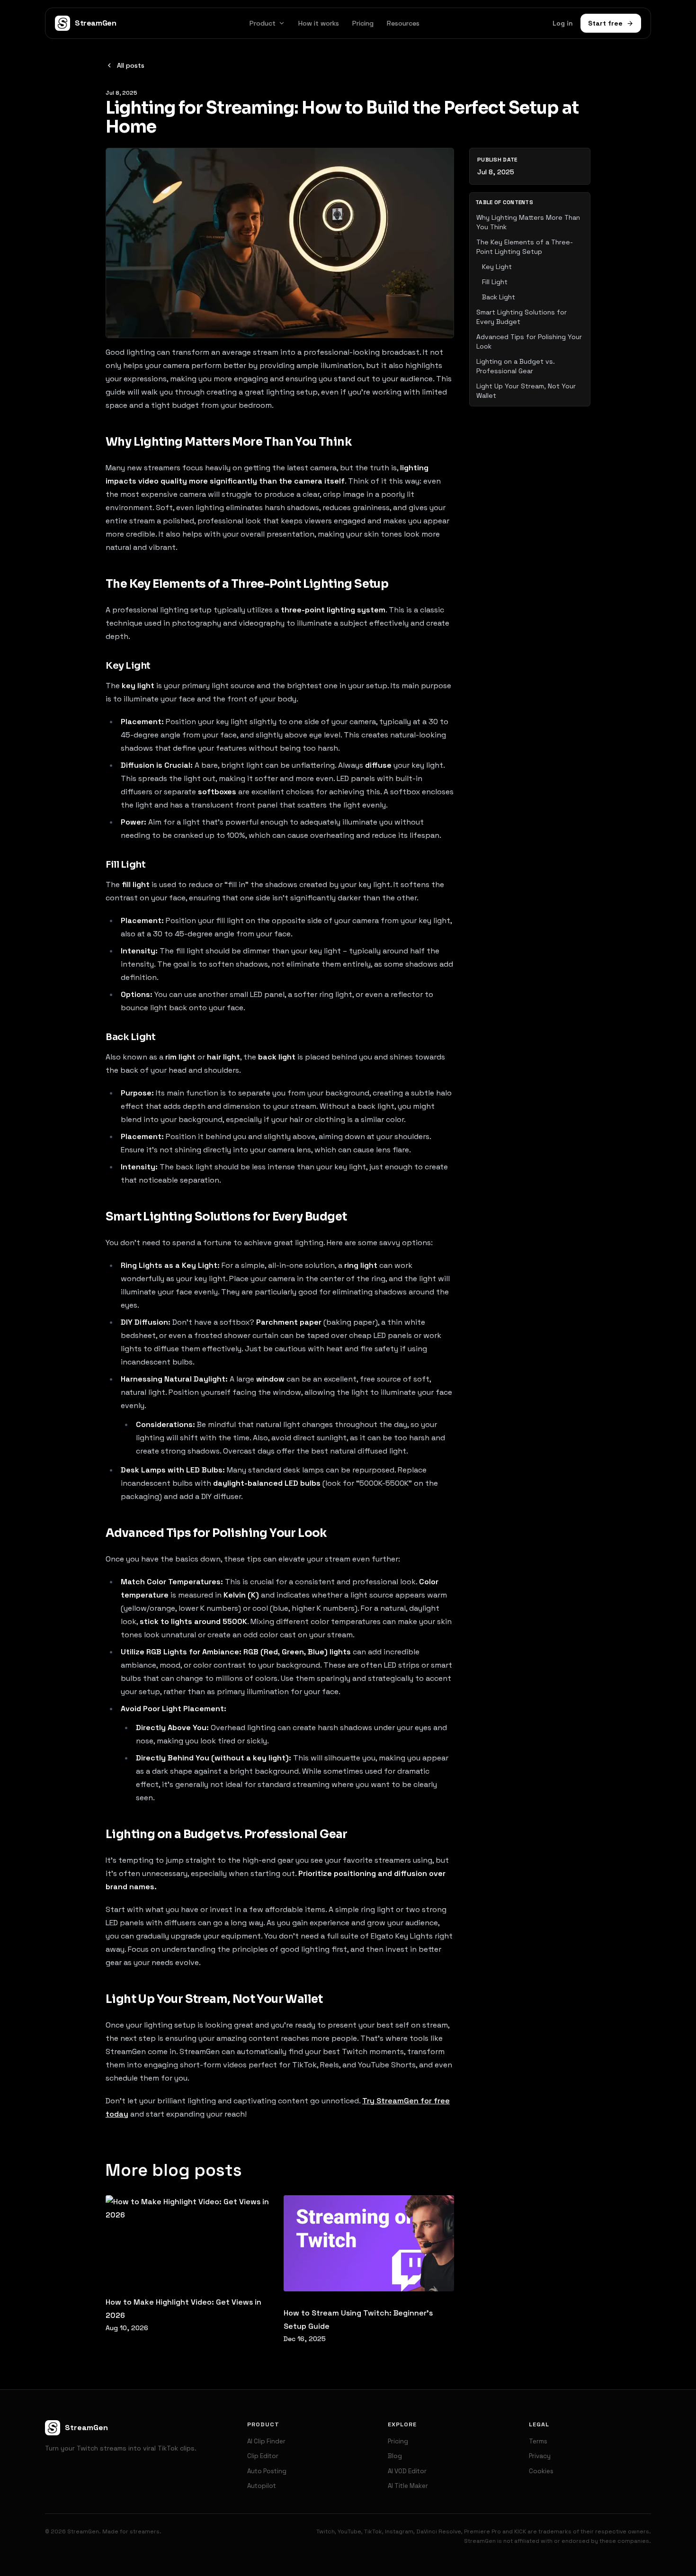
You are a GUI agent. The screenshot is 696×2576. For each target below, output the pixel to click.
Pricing (363, 23)
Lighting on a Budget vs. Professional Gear (516, 366)
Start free (605, 23)
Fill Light (495, 282)
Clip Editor (263, 2456)
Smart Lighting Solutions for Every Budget (522, 317)
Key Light (497, 267)
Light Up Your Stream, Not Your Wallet (526, 391)
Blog (395, 2456)
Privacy (540, 2456)
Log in (563, 23)
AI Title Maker (408, 2486)
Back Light (499, 297)
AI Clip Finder (266, 2441)
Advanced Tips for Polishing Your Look (529, 341)
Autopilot (262, 2486)
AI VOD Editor (407, 2471)
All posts (131, 65)
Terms (538, 2441)
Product (263, 23)
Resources (403, 23)
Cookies (541, 2471)
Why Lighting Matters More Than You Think (528, 222)
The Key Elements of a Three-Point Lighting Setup (525, 247)
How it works (319, 23)
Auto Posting (267, 2471)
